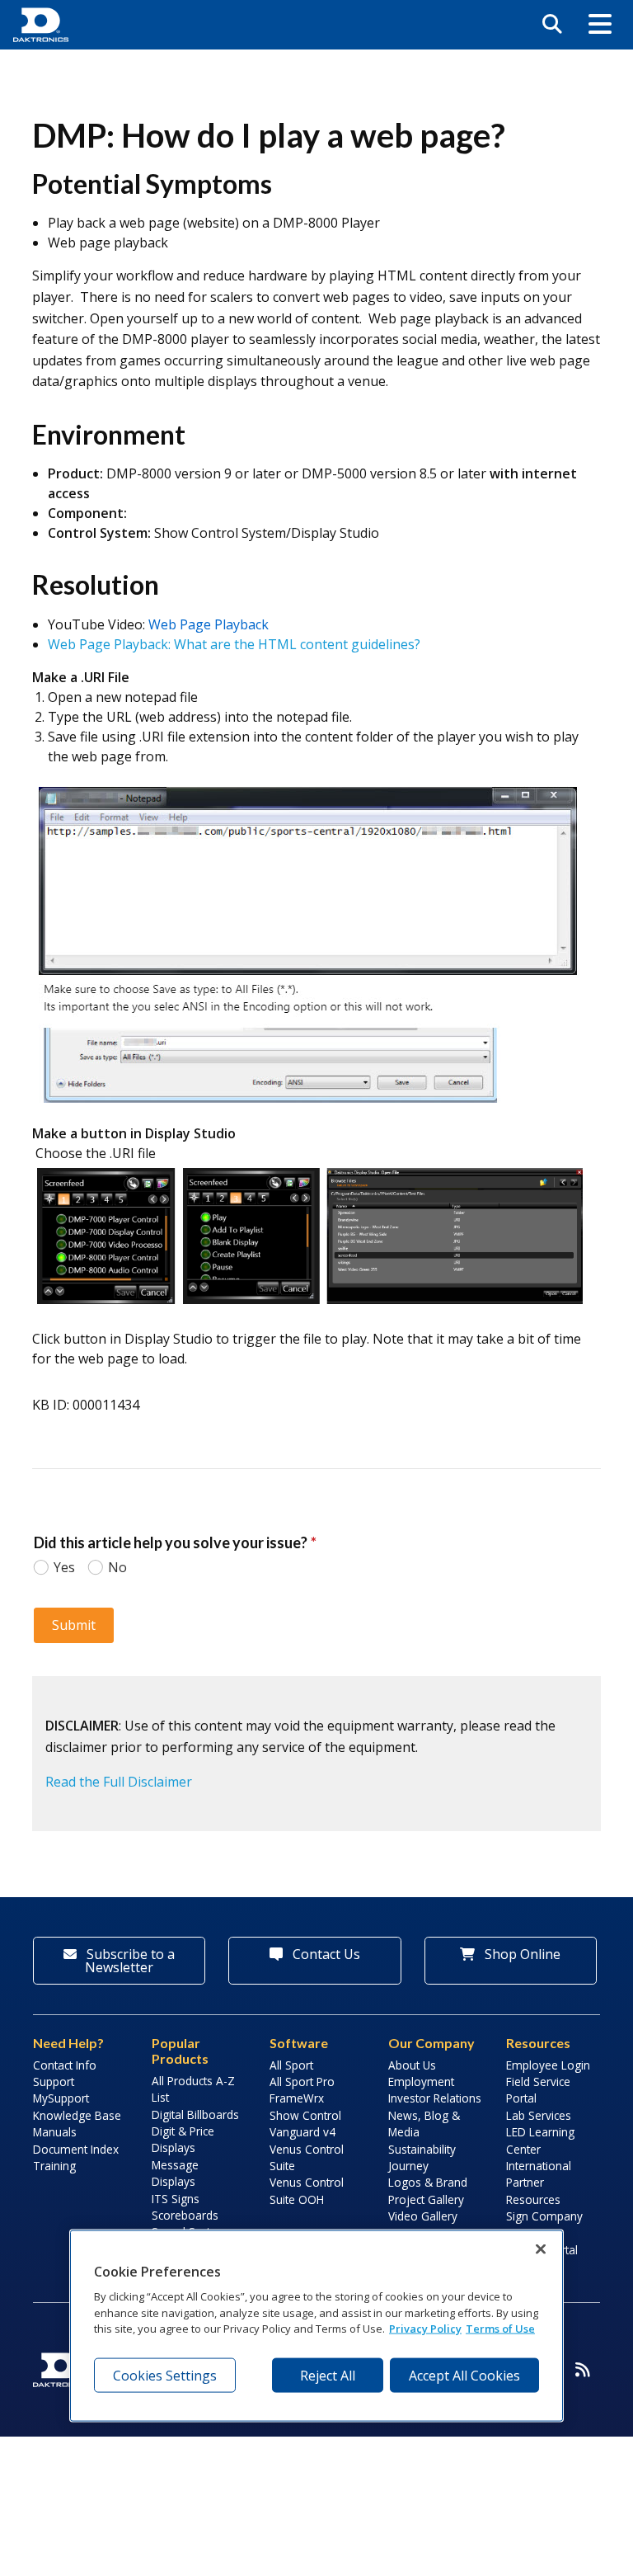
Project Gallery (426, 2199)
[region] (316, 2326)
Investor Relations (435, 2098)
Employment (421, 2082)
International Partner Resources (539, 2183)
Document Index (76, 2149)
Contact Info (65, 2065)
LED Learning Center (540, 2140)
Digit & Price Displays (183, 2139)
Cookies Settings (165, 2375)
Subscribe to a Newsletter (129, 1961)
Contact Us (325, 1954)
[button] (600, 25)
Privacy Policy (425, 2329)
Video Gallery (423, 2216)
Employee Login (548, 2065)
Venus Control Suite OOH (307, 2190)
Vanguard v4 (302, 2132)
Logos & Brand (428, 2182)
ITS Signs (176, 2199)
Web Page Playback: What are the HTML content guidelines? (234, 644)
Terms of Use (500, 2329)
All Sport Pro (302, 2082)
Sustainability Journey (422, 2157)
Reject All (328, 2375)
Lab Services (539, 2115)
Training (54, 2166)
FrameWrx (297, 2098)
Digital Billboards (195, 2114)
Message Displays (175, 2173)
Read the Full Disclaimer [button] (119, 1782)
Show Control (305, 2115)
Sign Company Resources (544, 2224)
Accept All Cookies (464, 2375)
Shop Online (521, 1954)
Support (54, 2082)
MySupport (61, 2098)
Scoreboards (185, 2215)
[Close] (541, 2249)
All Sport (291, 2065)
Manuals (55, 2132)
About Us (412, 2065)
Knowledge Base (77, 2115)
